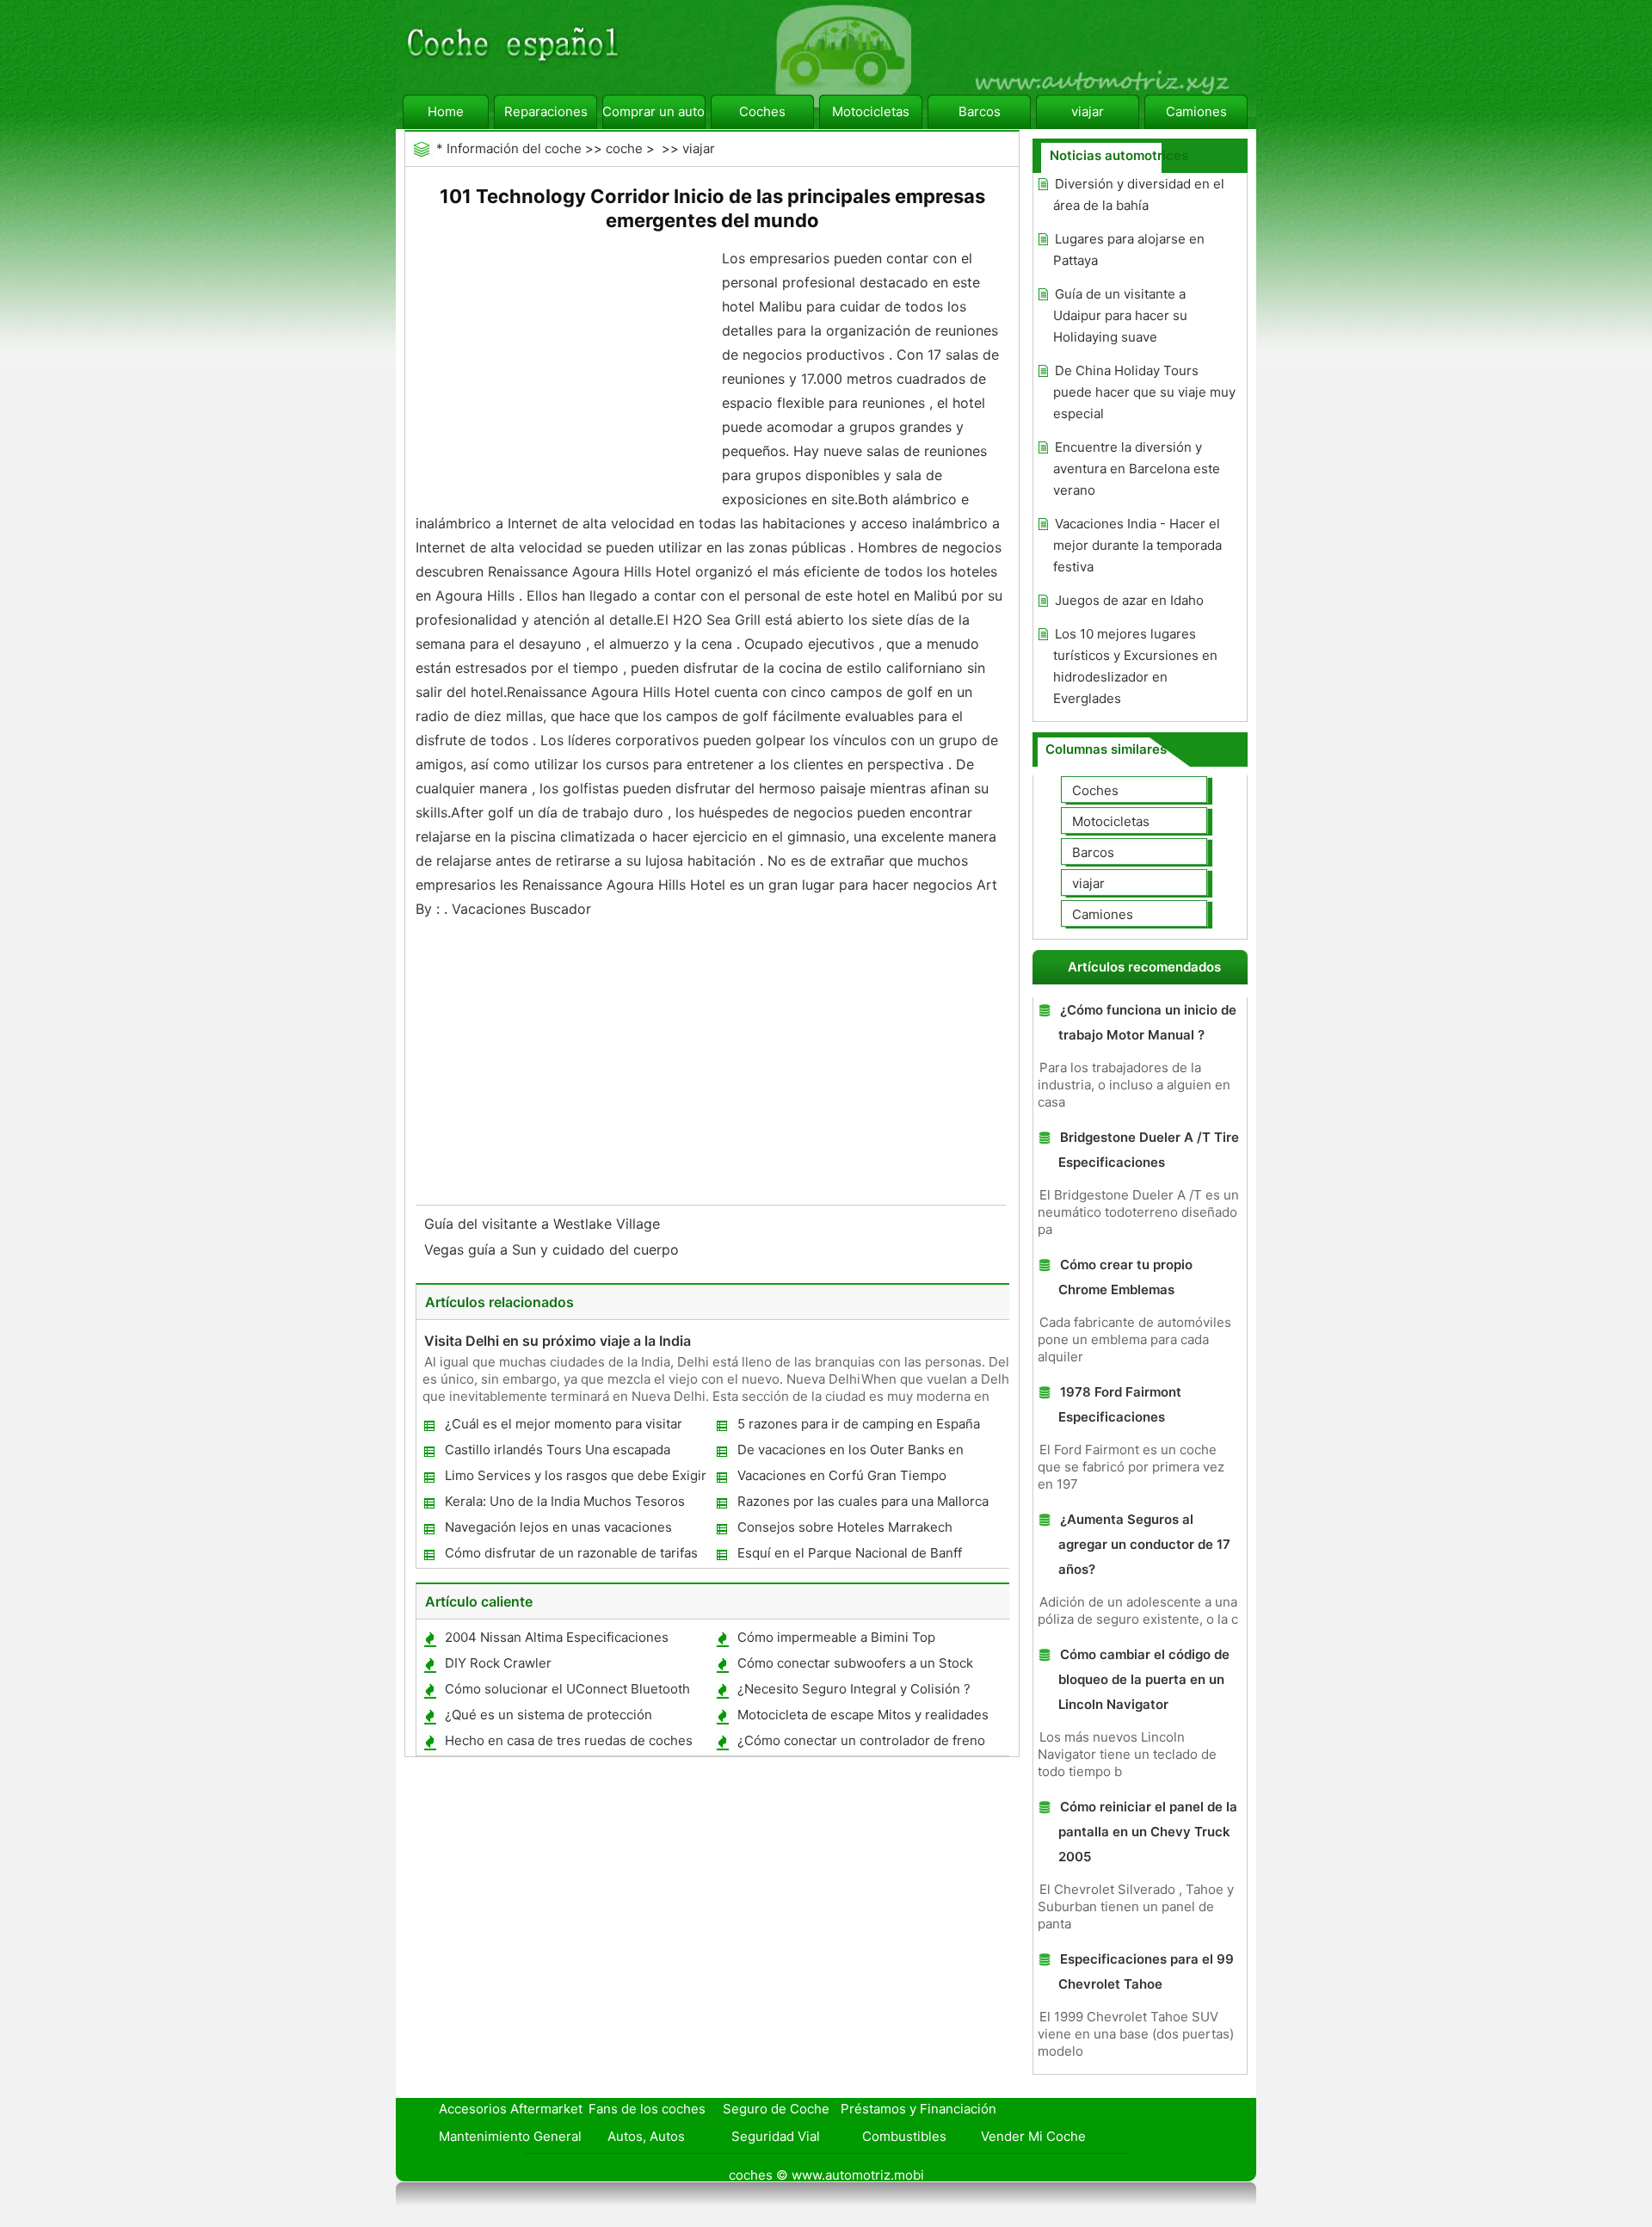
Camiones (1196, 111)
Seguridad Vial (776, 2136)
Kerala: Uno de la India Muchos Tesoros (565, 1501)
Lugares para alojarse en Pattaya (1129, 250)
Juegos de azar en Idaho (1129, 600)
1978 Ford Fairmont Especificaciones (1120, 1404)
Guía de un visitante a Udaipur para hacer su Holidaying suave (1120, 315)
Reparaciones (546, 111)
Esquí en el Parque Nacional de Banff (850, 1553)
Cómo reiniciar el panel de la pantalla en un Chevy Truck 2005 (1148, 1832)
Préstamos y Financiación (918, 2109)
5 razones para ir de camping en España (859, 1424)
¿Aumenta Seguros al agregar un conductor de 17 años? (1144, 1544)
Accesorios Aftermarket (511, 2109)
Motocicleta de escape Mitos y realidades (863, 1715)
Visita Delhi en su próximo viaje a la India (558, 1341)
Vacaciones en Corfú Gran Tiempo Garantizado (841, 1479)
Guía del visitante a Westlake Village (544, 1224)
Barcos (980, 111)
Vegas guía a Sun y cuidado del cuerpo (554, 1249)
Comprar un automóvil (654, 111)
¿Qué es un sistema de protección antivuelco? (548, 1718)
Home (446, 111)
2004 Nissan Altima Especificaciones (557, 1637)
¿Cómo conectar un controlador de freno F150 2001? (860, 1744)
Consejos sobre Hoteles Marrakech (845, 1527)
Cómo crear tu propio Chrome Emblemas (1125, 1277)
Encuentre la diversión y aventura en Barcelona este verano (1137, 469)
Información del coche (514, 148)
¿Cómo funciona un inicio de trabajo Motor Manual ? (1147, 1022)
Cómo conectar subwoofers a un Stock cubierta (854, 1666)
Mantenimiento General (510, 2136)
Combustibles (904, 2136)
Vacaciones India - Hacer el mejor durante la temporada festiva (1137, 545)
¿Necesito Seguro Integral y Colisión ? (854, 1689)
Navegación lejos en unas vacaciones (558, 1527)
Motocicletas (871, 111)
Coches (762, 111)
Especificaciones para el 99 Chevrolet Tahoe (1146, 1971)
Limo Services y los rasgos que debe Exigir (576, 1475)
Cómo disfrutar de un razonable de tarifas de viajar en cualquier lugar (570, 1556)
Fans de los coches (647, 2109)
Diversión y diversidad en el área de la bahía (1139, 194)
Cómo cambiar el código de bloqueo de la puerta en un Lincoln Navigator (1144, 1679)
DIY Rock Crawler (498, 1663)
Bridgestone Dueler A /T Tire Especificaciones (1149, 1150)
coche (624, 148)
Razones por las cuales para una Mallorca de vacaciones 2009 (862, 1505)
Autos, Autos (646, 2136)
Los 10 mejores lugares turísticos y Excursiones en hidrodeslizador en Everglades (1135, 666)
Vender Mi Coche (1033, 2136)
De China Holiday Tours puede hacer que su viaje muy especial (1144, 392)
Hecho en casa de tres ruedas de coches (569, 1740)
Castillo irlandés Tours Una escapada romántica (557, 1453)
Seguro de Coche (776, 2109)
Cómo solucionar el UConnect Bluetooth (567, 1689)
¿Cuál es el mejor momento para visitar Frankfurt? (563, 1427)
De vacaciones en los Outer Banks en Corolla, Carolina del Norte (850, 1453)
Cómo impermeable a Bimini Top (836, 1637)
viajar (1088, 111)
